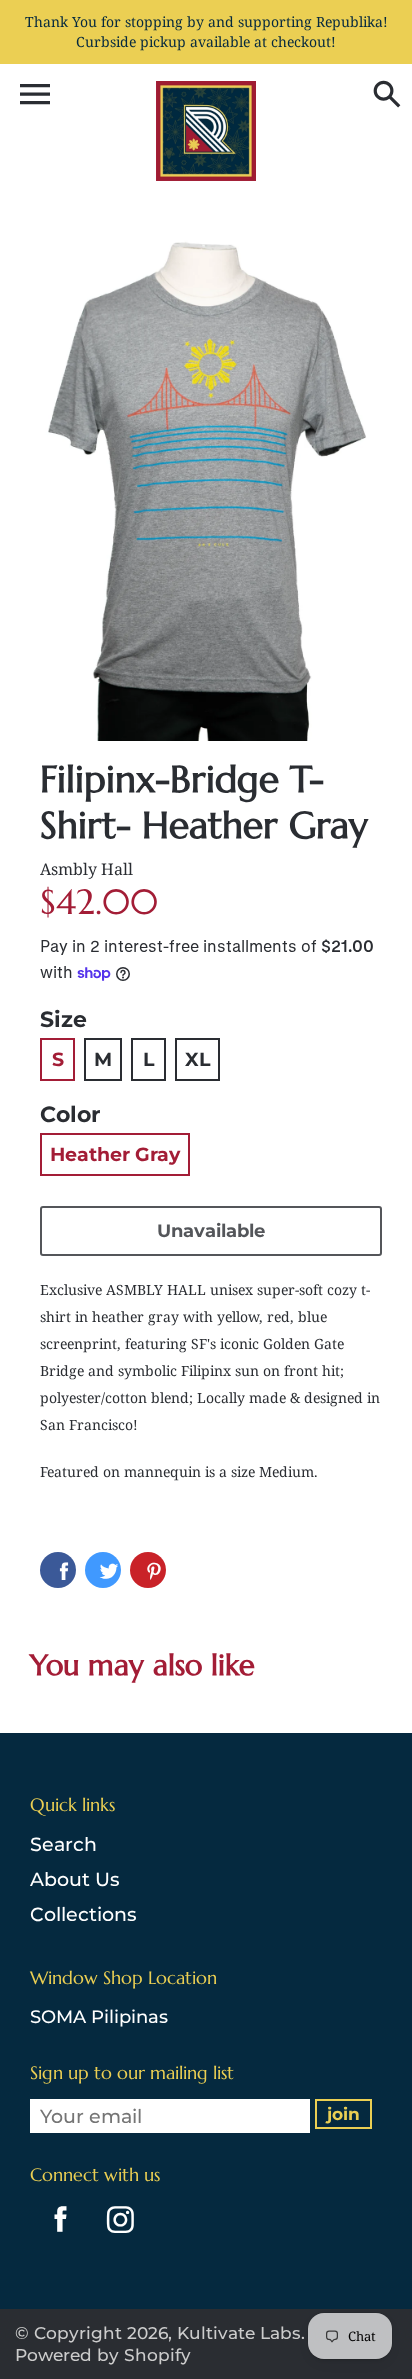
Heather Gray (115, 1154)
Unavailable (211, 1231)
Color (70, 1114)
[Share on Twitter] (103, 1570)
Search (63, 1844)
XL (197, 1059)
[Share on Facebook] (58, 1570)
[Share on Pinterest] (148, 1570)
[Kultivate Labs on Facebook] (55, 2235)
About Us (75, 1879)
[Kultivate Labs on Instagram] (116, 2235)
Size (63, 1019)
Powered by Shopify (103, 2355)
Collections (83, 1914)
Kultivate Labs (239, 2333)
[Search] (382, 96)
